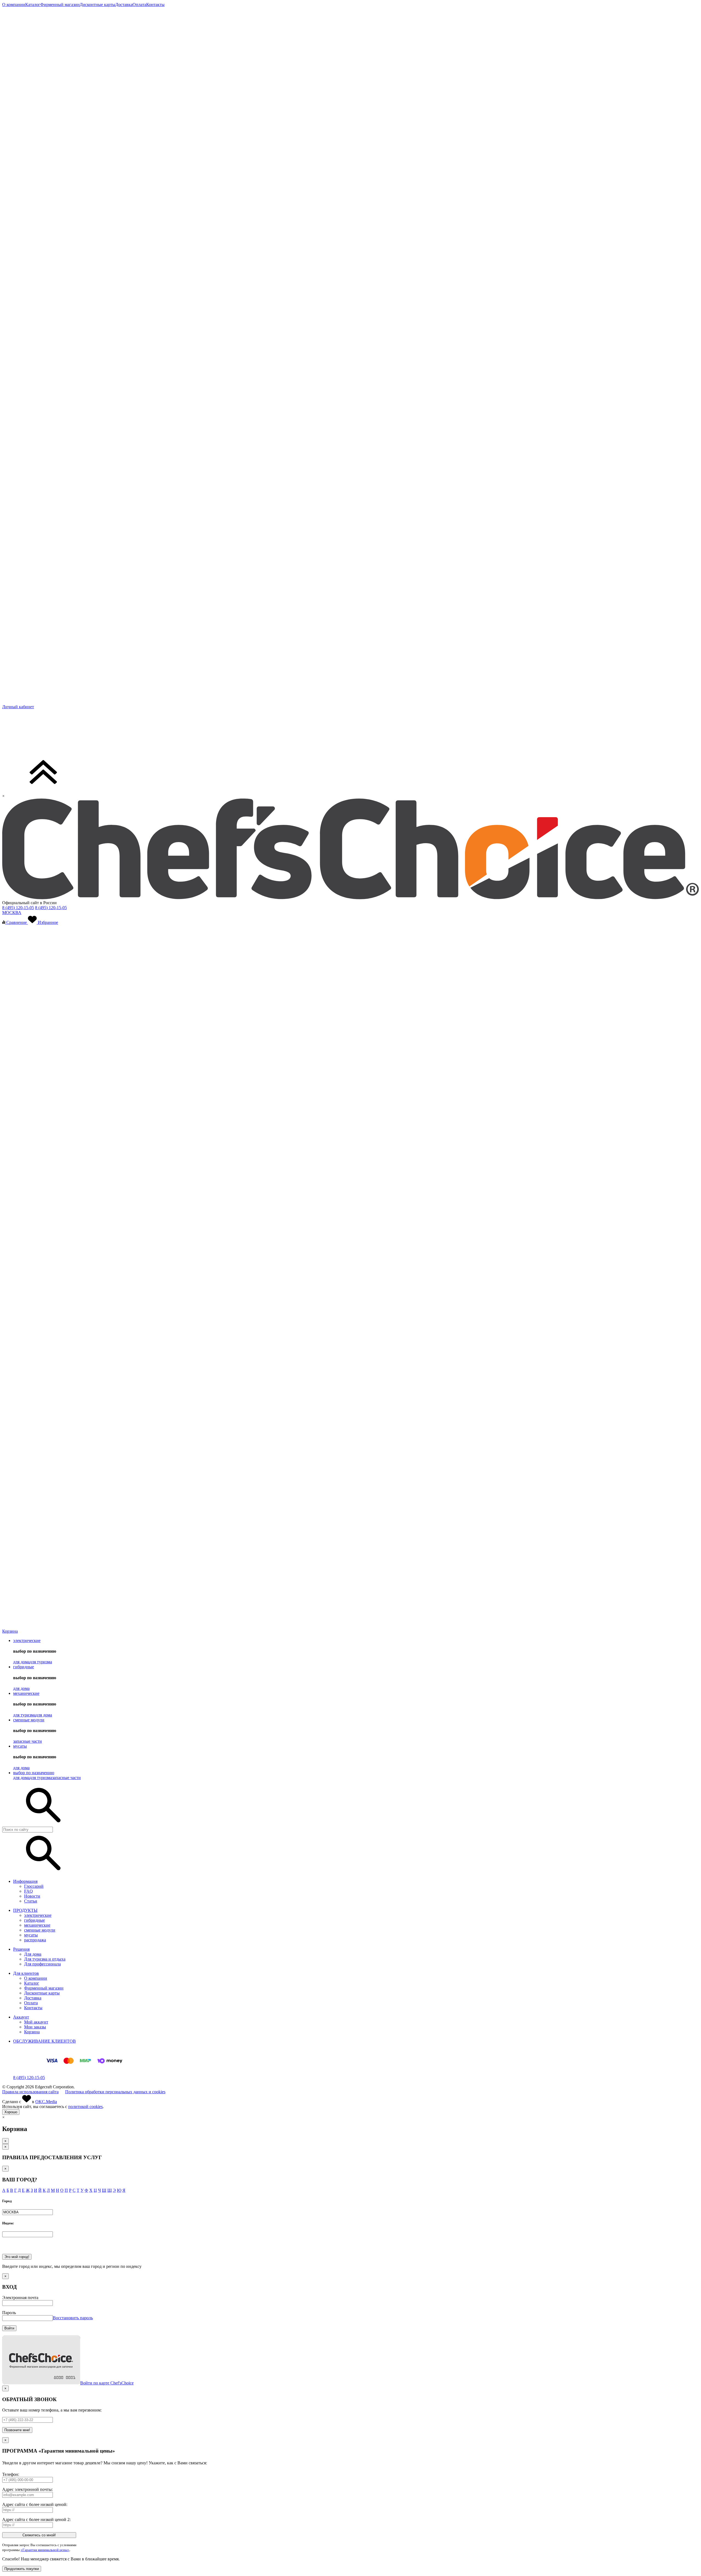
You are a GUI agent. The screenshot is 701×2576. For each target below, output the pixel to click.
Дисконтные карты (42, 1993)
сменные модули (29, 1720)
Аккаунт (21, 2017)
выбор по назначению (34, 1773)
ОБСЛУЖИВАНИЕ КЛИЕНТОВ (44, 2041)
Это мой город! (17, 2257)
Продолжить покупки (22, 2569)
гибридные (24, 1667)
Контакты (33, 2008)
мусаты (20, 1746)
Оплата (31, 2003)
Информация (25, 1881)
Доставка (33, 1998)
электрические (27, 1640)
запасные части (28, 1741)
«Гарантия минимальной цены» (45, 2550)
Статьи (31, 1901)
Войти (9, 2328)
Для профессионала (42, 1964)
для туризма (41, 1662)
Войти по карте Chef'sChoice (107, 2383)
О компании (36, 1978)
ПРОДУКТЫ (25, 1910)
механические (26, 1693)
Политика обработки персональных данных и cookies (115, 2092)
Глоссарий (34, 1886)
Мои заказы (35, 2027)
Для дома (33, 1954)
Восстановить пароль (73, 2318)
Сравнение (17, 922)
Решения (21, 1949)
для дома (21, 1662)
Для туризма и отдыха (45, 1959)
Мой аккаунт (36, 2022)
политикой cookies (85, 2107)
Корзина (32, 2032)
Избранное (48, 922)
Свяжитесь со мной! (39, 2535)
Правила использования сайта (30, 2092)
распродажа (35, 1940)
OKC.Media (46, 2102)
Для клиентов (26, 1973)
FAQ (28, 1891)
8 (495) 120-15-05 (18, 908)
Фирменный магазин (44, 1988)
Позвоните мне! (17, 2430)
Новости (32, 1896)
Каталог (32, 1983)
